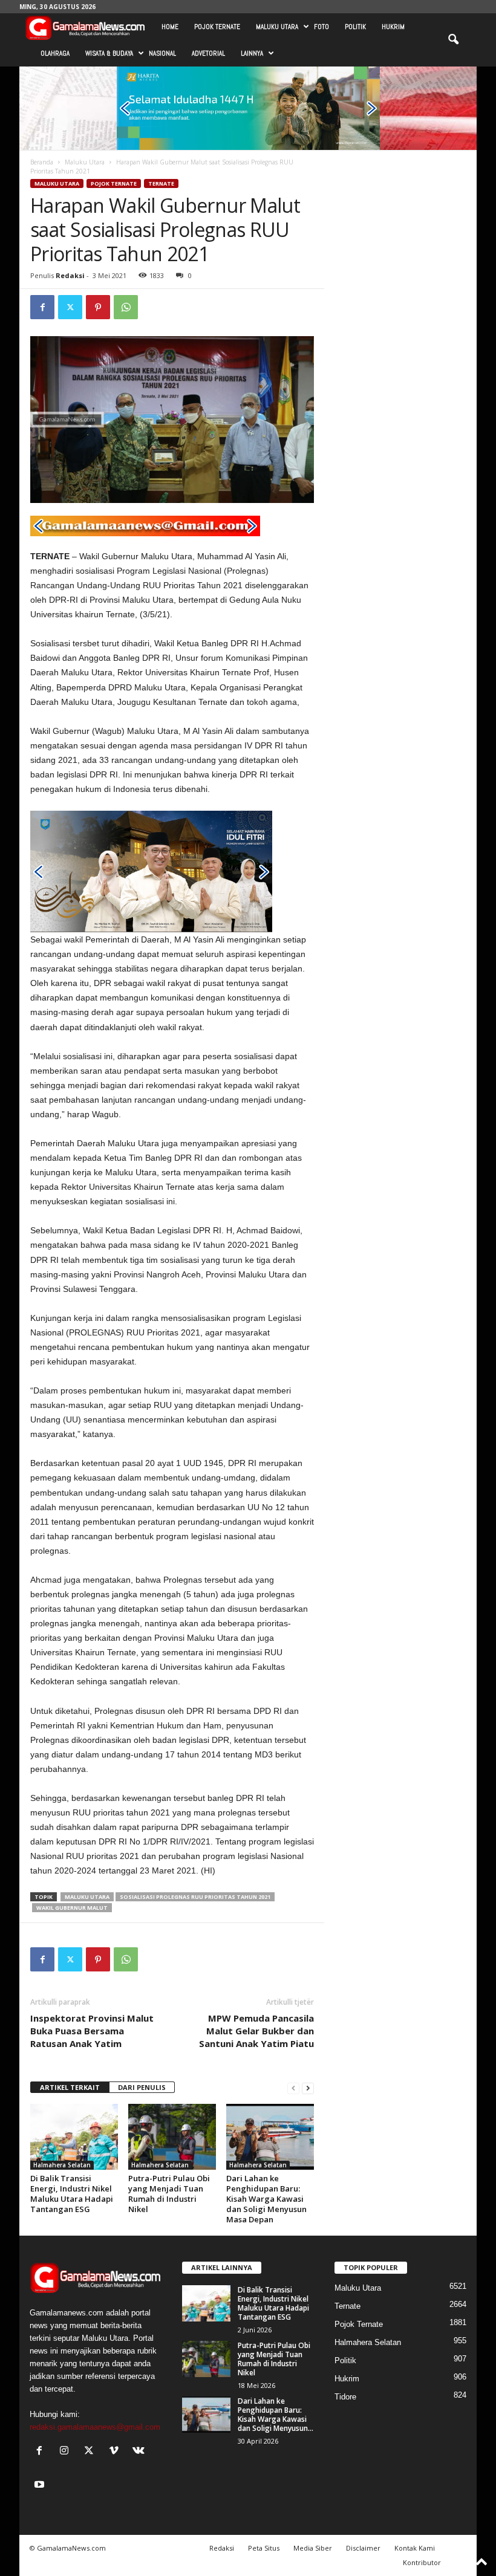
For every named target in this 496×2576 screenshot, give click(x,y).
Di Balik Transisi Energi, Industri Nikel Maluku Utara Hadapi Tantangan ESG (72, 2194)
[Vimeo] (116, 2452)
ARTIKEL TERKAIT (70, 2087)
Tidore (345, 2397)
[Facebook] (42, 307)
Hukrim (393, 27)
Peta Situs (264, 2548)
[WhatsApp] (126, 307)
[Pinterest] (98, 307)
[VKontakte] (140, 2452)
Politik (355, 27)
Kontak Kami (415, 2548)
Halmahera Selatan (62, 2165)
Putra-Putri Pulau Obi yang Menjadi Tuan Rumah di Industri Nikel (169, 2194)
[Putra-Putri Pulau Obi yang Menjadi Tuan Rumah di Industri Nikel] (172, 2136)
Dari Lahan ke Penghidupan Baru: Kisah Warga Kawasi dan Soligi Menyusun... (276, 2415)
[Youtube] (41, 2486)
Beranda (42, 162)
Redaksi (70, 275)
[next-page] (308, 2088)
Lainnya (252, 53)
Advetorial (208, 53)
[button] (453, 40)
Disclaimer (363, 2548)
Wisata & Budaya (109, 53)
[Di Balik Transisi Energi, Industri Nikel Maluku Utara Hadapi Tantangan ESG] (74, 2136)
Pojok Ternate (217, 27)
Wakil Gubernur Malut (72, 1908)
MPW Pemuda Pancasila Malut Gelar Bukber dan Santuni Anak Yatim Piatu (256, 2031)
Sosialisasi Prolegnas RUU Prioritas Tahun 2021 (195, 1897)
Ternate (161, 183)
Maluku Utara (277, 27)
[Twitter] (70, 307)
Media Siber (313, 2548)
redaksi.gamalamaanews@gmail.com (95, 2427)
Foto (321, 27)
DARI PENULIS (142, 2087)
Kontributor (422, 2562)
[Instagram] (67, 2452)
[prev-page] (293, 2088)
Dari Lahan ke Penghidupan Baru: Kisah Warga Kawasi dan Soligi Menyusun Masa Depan (266, 2199)
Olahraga (55, 53)
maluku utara (87, 1897)
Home (170, 27)
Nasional (162, 53)
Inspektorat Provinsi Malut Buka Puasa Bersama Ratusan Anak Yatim (92, 2031)
